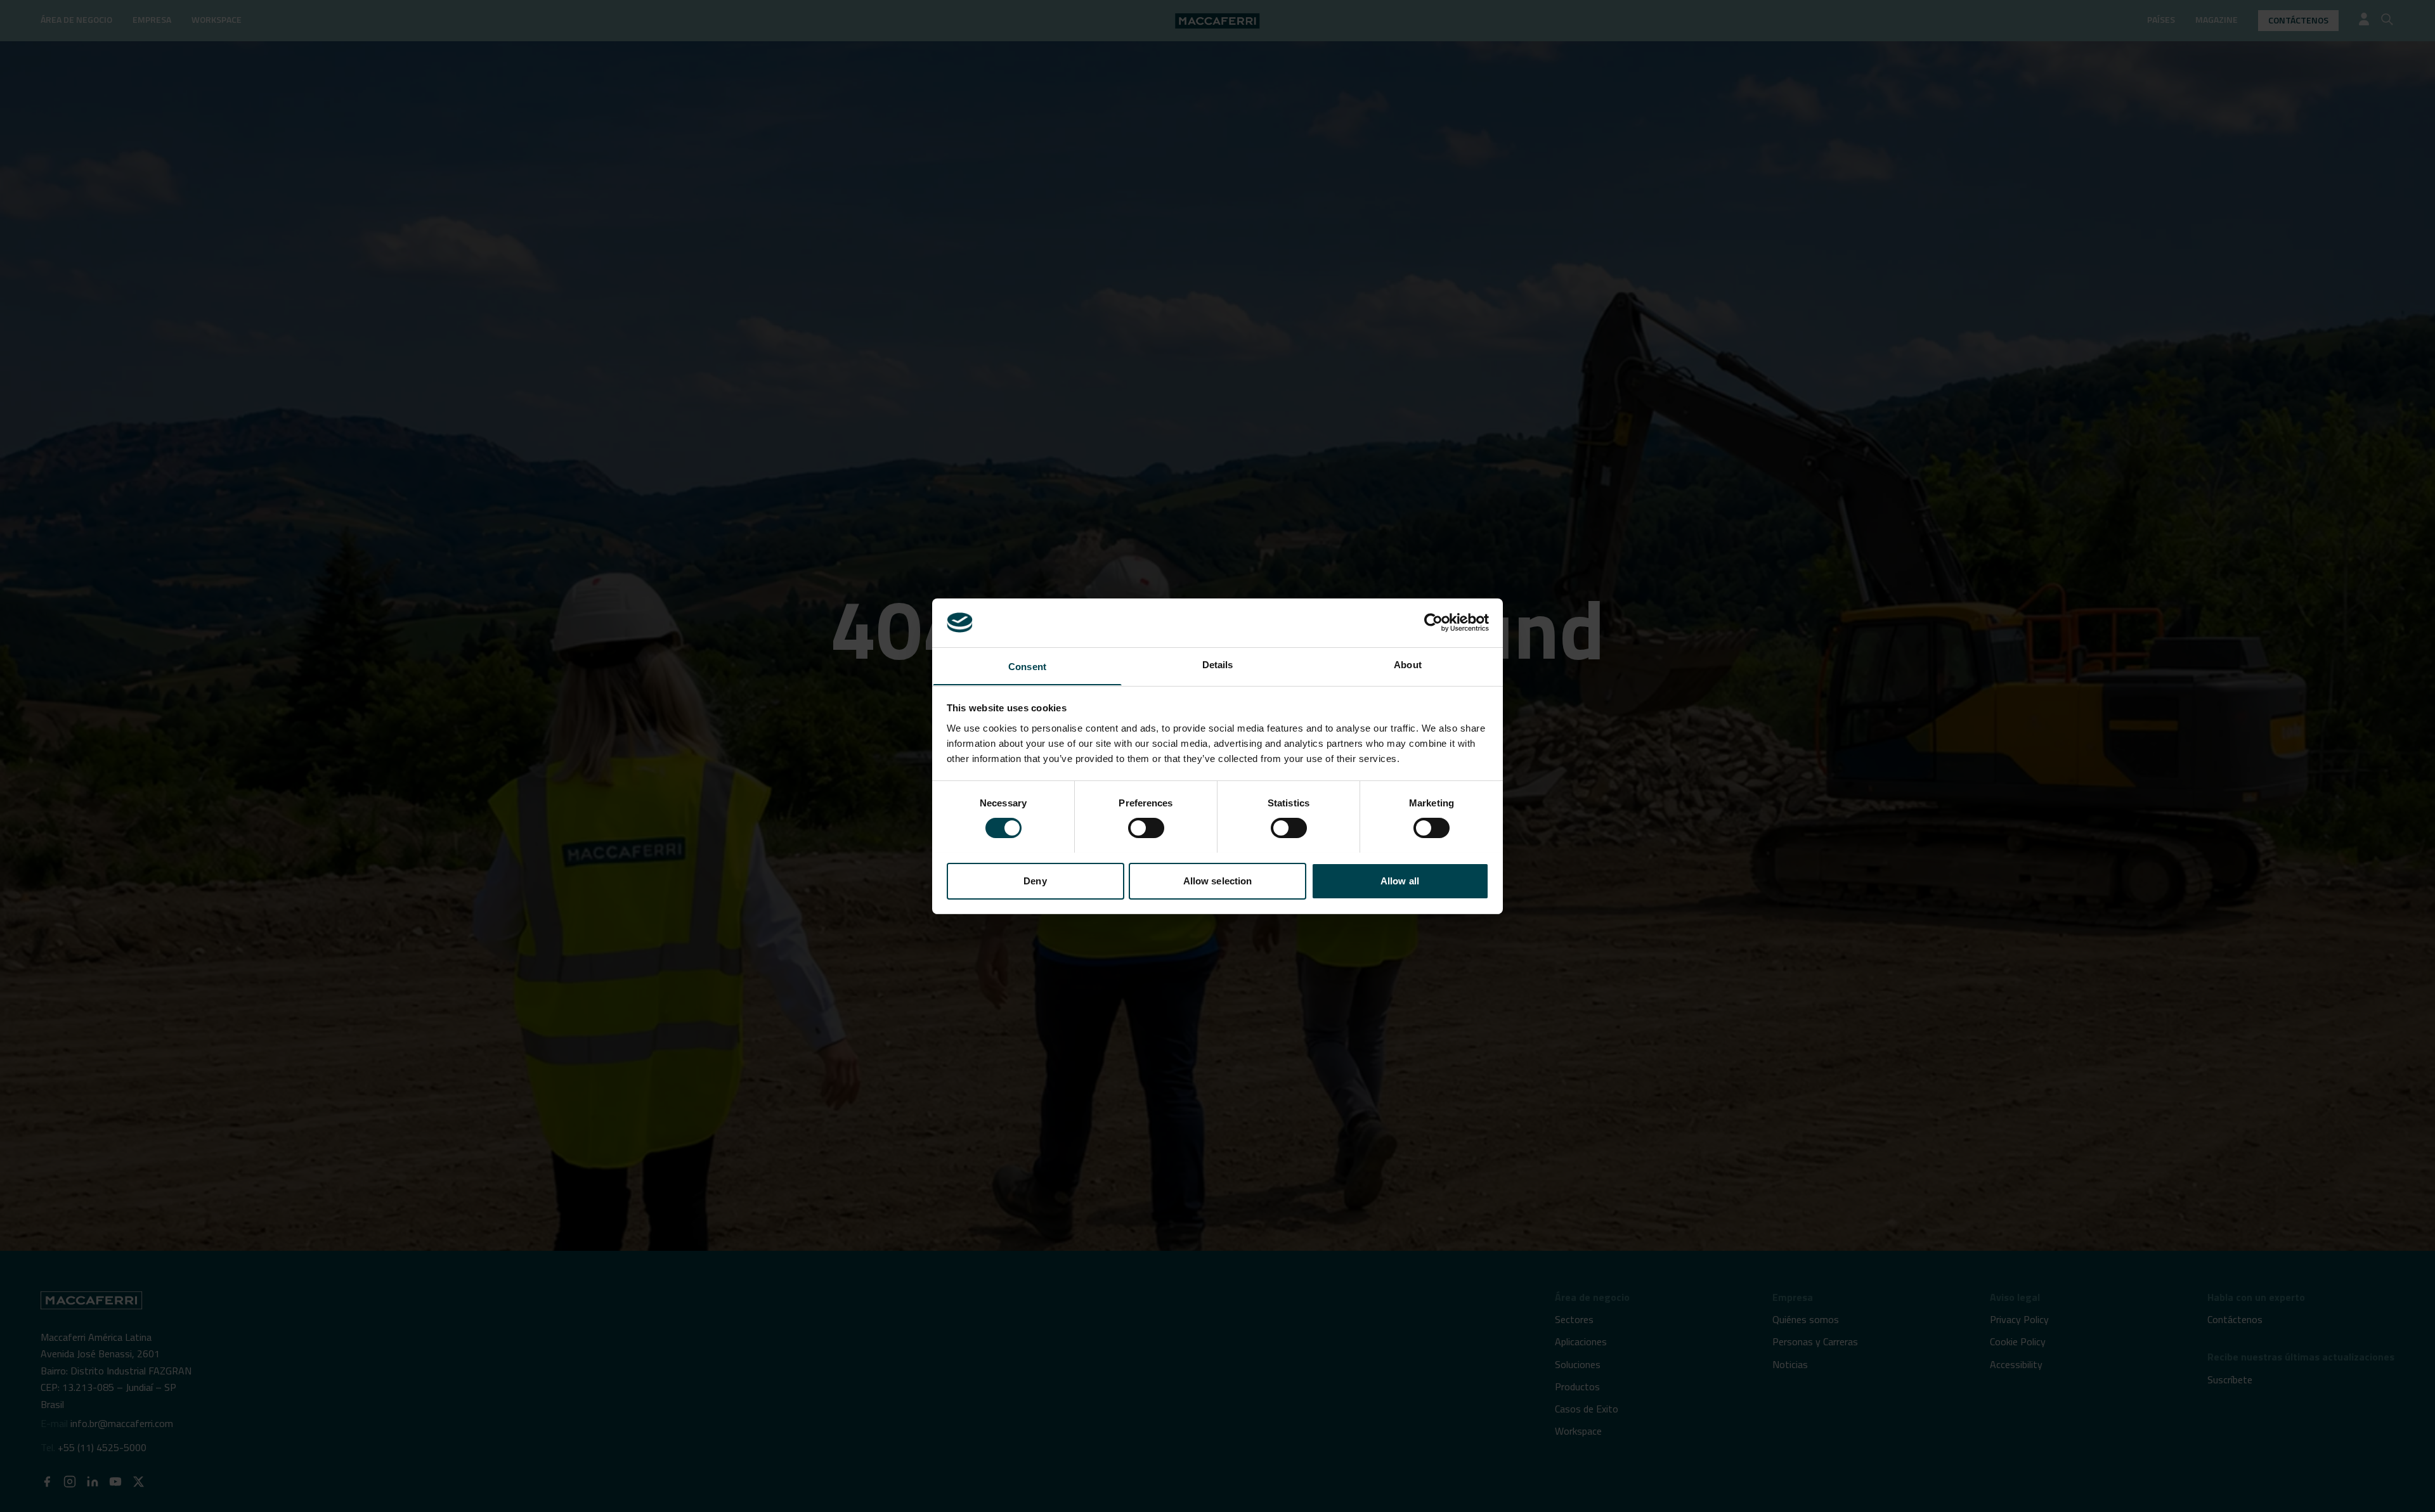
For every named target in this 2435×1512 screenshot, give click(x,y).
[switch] (1146, 828)
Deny (1035, 880)
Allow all (1400, 880)
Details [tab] (1218, 664)
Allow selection (1218, 880)
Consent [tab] (1027, 666)
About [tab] (1408, 664)
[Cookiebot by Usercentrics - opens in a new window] (1433, 623)
